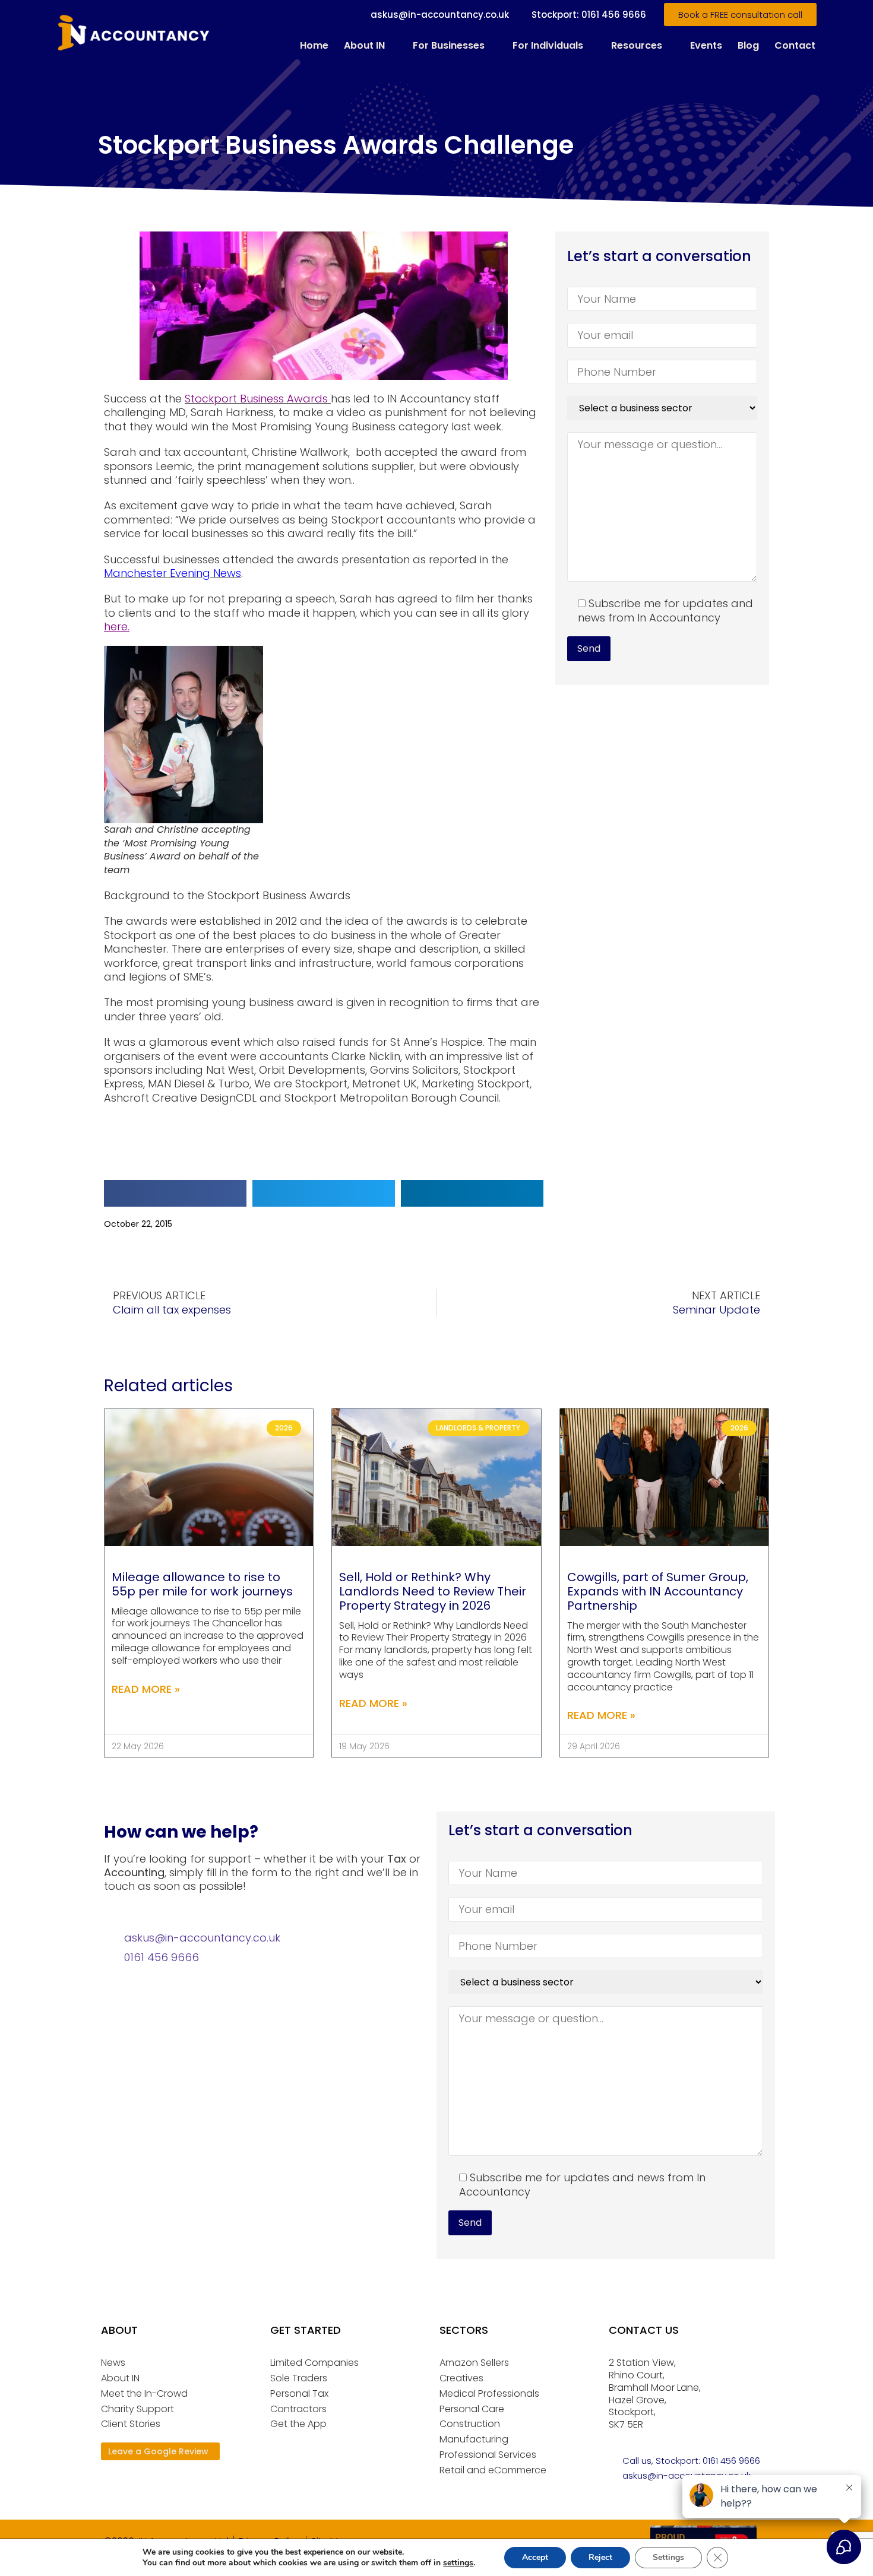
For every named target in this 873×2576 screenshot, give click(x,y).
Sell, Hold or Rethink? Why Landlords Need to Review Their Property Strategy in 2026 (433, 1591)
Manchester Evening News (173, 573)
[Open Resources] (670, 46)
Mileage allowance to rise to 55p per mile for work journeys (202, 1584)
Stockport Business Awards (258, 399)
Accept (535, 2557)
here (116, 626)
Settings (668, 2557)
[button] (175, 1193)
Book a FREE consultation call (740, 15)
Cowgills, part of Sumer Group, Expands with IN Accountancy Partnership (658, 1591)
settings (458, 2563)
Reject (600, 2557)
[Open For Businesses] (492, 46)
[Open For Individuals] (591, 46)
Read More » (146, 1689)
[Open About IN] (393, 46)
